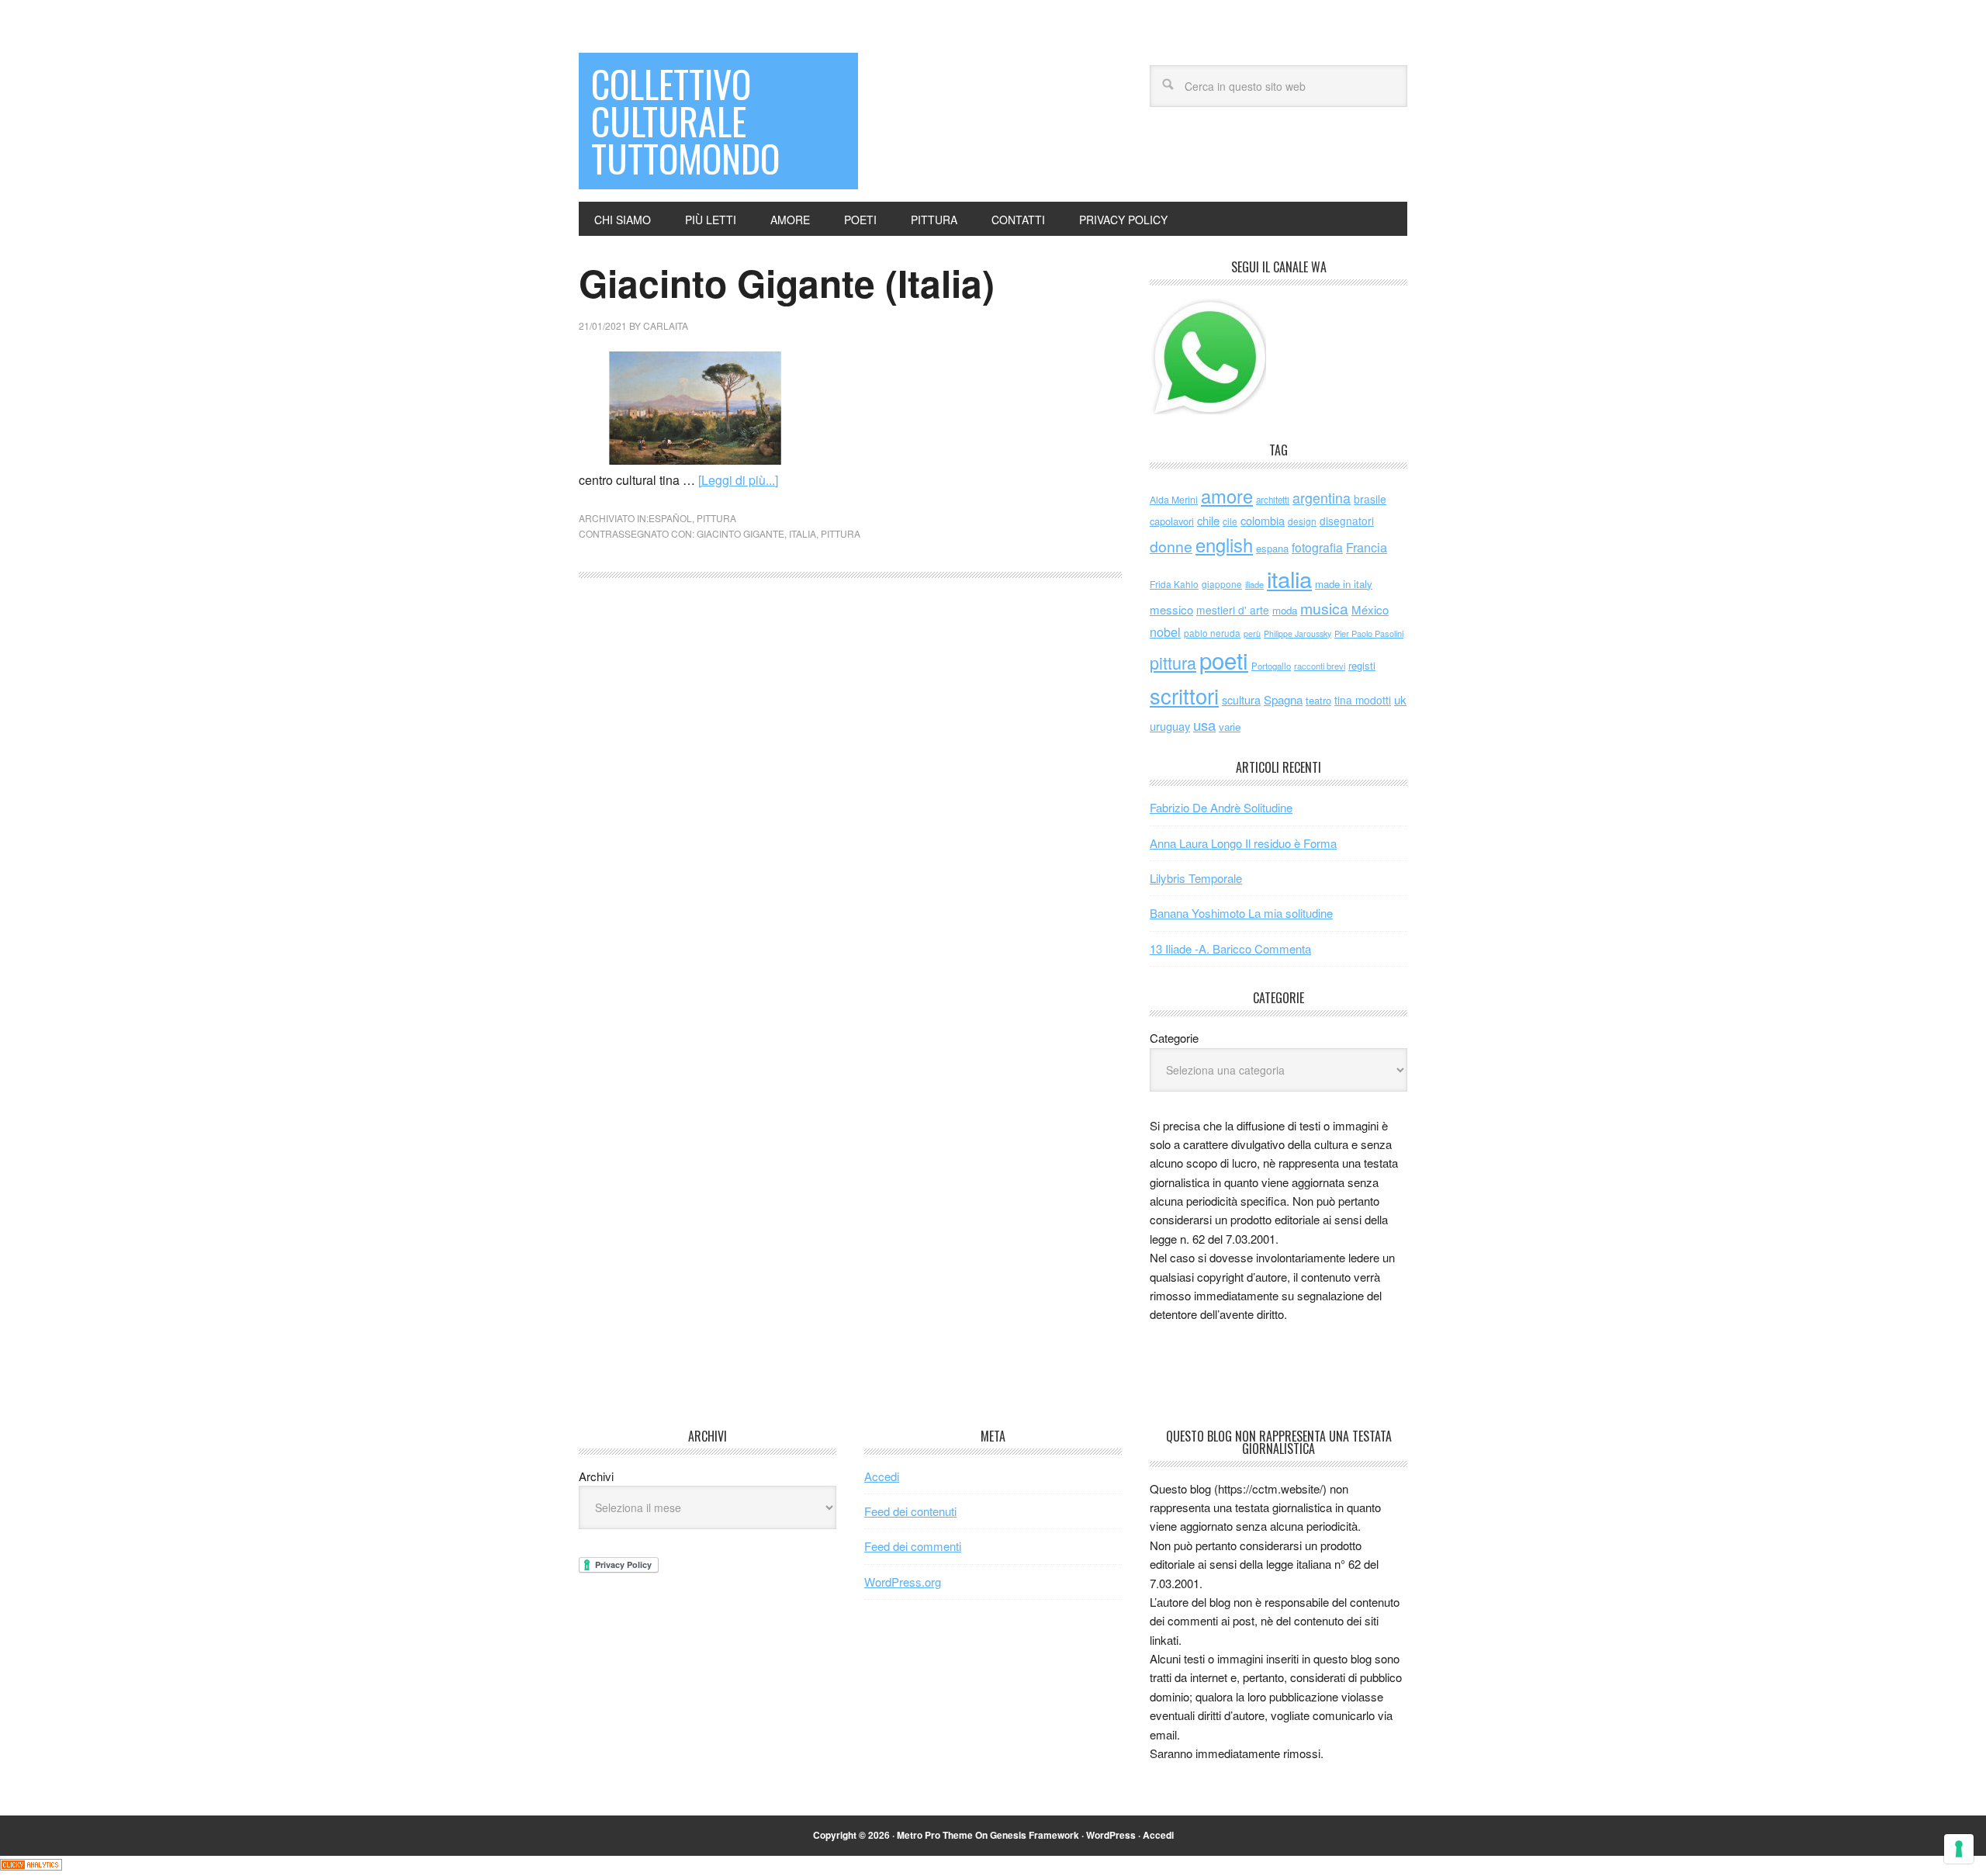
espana (1272, 548)
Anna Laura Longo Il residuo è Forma (1243, 843)
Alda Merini (1174, 500)
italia (803, 533)
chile (1208, 520)
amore (1227, 496)
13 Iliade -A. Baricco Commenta (1230, 948)
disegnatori (1347, 521)
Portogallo (1271, 666)
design (1302, 521)
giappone (1222, 584)
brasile (1370, 499)
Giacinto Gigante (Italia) (787, 283)
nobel (1165, 632)
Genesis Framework (1035, 1835)
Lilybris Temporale (1196, 878)
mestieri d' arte (1233, 610)
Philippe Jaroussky (1297, 633)
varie (1230, 727)
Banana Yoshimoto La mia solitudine (1241, 913)
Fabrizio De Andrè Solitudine (1221, 807)
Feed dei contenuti (910, 1511)
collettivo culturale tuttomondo (685, 121)
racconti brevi (1320, 666)
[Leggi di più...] (738, 480)
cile (1230, 521)
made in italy (1344, 584)
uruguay (1170, 726)
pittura (716, 518)
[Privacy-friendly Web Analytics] (31, 1866)
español (670, 518)
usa (1204, 725)
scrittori (1184, 696)
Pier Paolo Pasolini (1369, 633)
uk (1400, 699)
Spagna (1283, 699)
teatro (1318, 700)
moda (1285, 610)
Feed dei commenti (913, 1546)
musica (1324, 608)
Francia (1367, 547)
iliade (1254, 584)
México (1370, 609)
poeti (1224, 659)
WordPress (1111, 1835)
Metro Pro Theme (935, 1835)
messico (1171, 609)
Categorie (1174, 1038)
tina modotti (1363, 700)
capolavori (1172, 521)
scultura (1241, 699)
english (1224, 545)
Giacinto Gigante (740, 533)
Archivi (596, 1476)
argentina (1322, 498)
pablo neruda (1212, 633)
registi (1362, 665)
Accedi (882, 1476)
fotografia (1317, 547)
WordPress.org (903, 1582)
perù (1252, 633)
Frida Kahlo (1174, 584)
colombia (1263, 520)
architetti (1273, 500)
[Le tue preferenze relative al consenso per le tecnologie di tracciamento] (1959, 1849)
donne (1171, 546)
